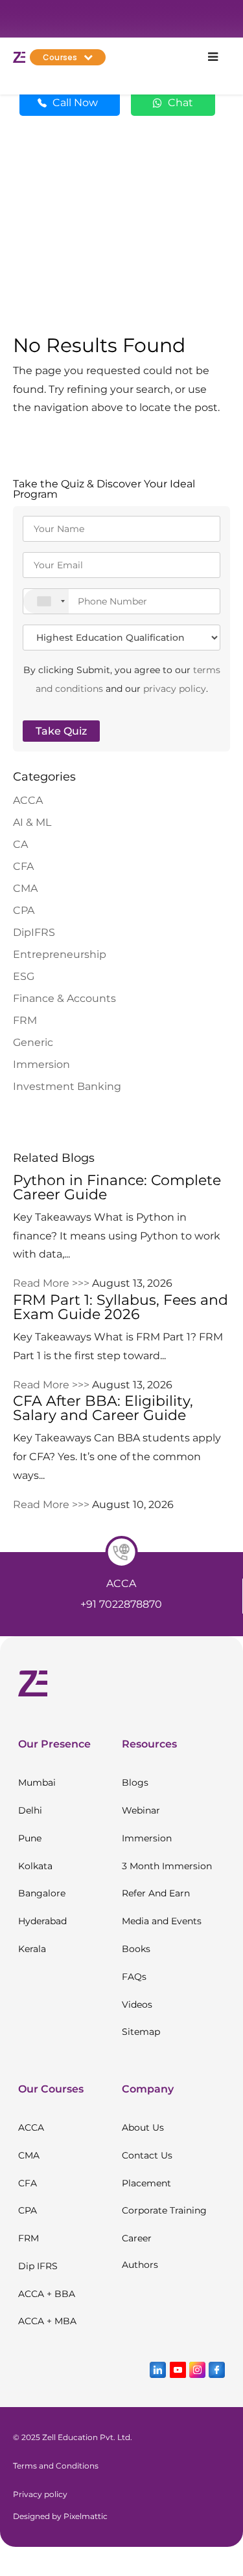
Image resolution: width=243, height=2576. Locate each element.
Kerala (32, 1949)
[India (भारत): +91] (46, 601)
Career (137, 2238)
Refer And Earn (156, 1893)
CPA (24, 910)
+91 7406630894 (158, 1604)
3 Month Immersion (167, 1866)
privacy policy (175, 689)
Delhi (30, 1810)
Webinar (141, 1810)
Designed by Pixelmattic (60, 2516)
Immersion (41, 1064)
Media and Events (162, 1921)
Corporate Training (164, 2210)
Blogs (135, 1782)
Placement (146, 2183)
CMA (25, 888)
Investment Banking (67, 1086)
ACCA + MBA (47, 2321)
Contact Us (147, 2155)
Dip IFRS (38, 2266)
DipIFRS (34, 932)
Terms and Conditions (56, 2466)
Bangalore (42, 1893)
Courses (60, 57)
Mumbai (37, 1782)
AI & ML (32, 822)
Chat (179, 103)
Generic (33, 1042)
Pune (30, 1838)
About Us (143, 2127)
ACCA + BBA (47, 2294)
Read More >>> (51, 1283)
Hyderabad (42, 1921)
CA (20, 844)
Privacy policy (40, 2494)
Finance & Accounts (64, 998)
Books (136, 1949)
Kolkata (35, 1866)
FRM (25, 1020)
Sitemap (141, 2032)
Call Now (75, 103)
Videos (137, 2004)
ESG (24, 976)
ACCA (28, 800)
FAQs (134, 1977)
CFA (23, 866)
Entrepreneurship (60, 954)
